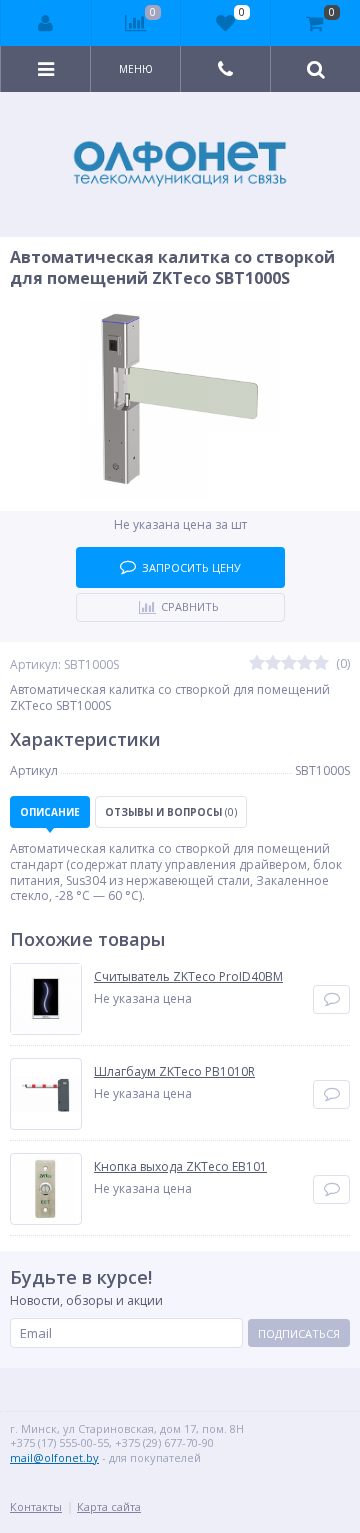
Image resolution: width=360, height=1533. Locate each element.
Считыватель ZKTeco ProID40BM (188, 977)
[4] (305, 664)
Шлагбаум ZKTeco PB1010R (174, 1072)
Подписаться (299, 1333)
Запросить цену (191, 567)
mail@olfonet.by (54, 1457)
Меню (136, 69)
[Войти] (46, 23)
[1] (257, 664)
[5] (321, 664)
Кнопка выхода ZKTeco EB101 (180, 1167)
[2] (273, 664)
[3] (289, 664)
